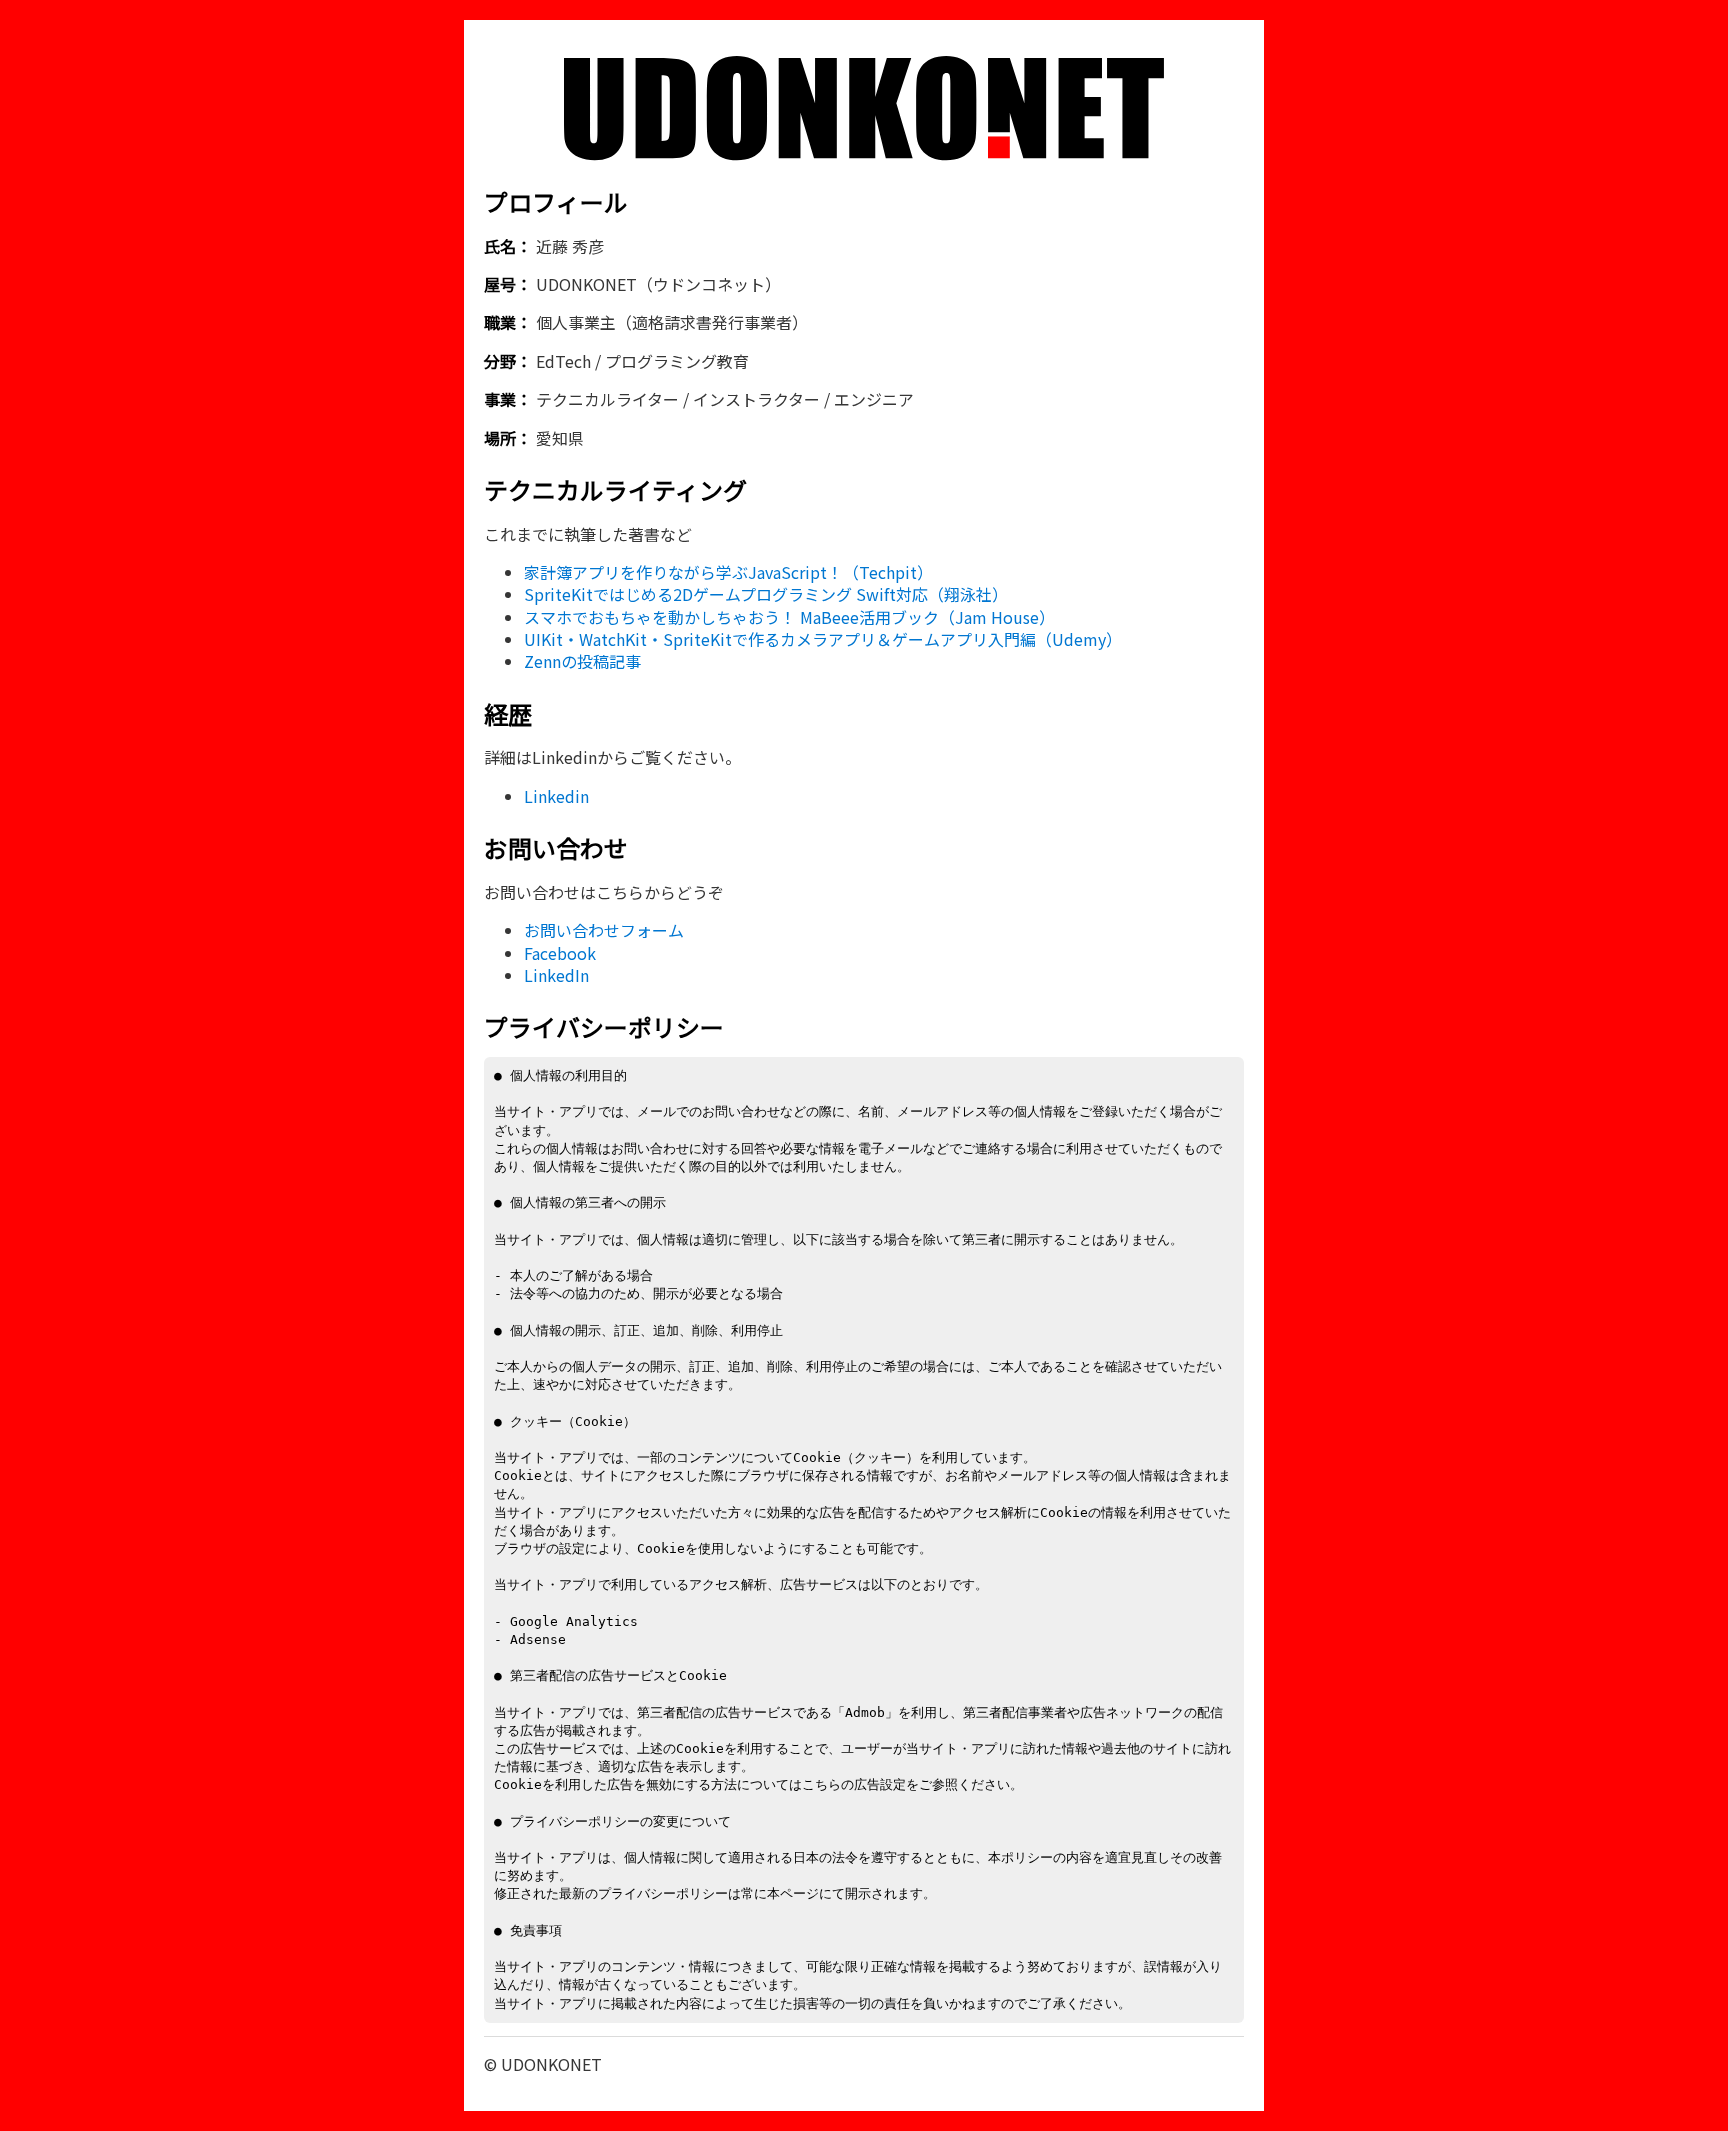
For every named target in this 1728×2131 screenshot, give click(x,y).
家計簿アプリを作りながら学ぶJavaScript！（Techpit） (728, 572)
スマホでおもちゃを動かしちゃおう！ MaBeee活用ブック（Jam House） (789, 617)
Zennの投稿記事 (582, 661)
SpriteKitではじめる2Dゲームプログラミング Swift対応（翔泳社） (766, 594)
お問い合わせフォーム (604, 930)
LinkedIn (556, 975)
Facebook (560, 953)
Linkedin (556, 796)
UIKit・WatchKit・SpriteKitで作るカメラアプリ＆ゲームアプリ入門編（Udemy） (823, 639)
